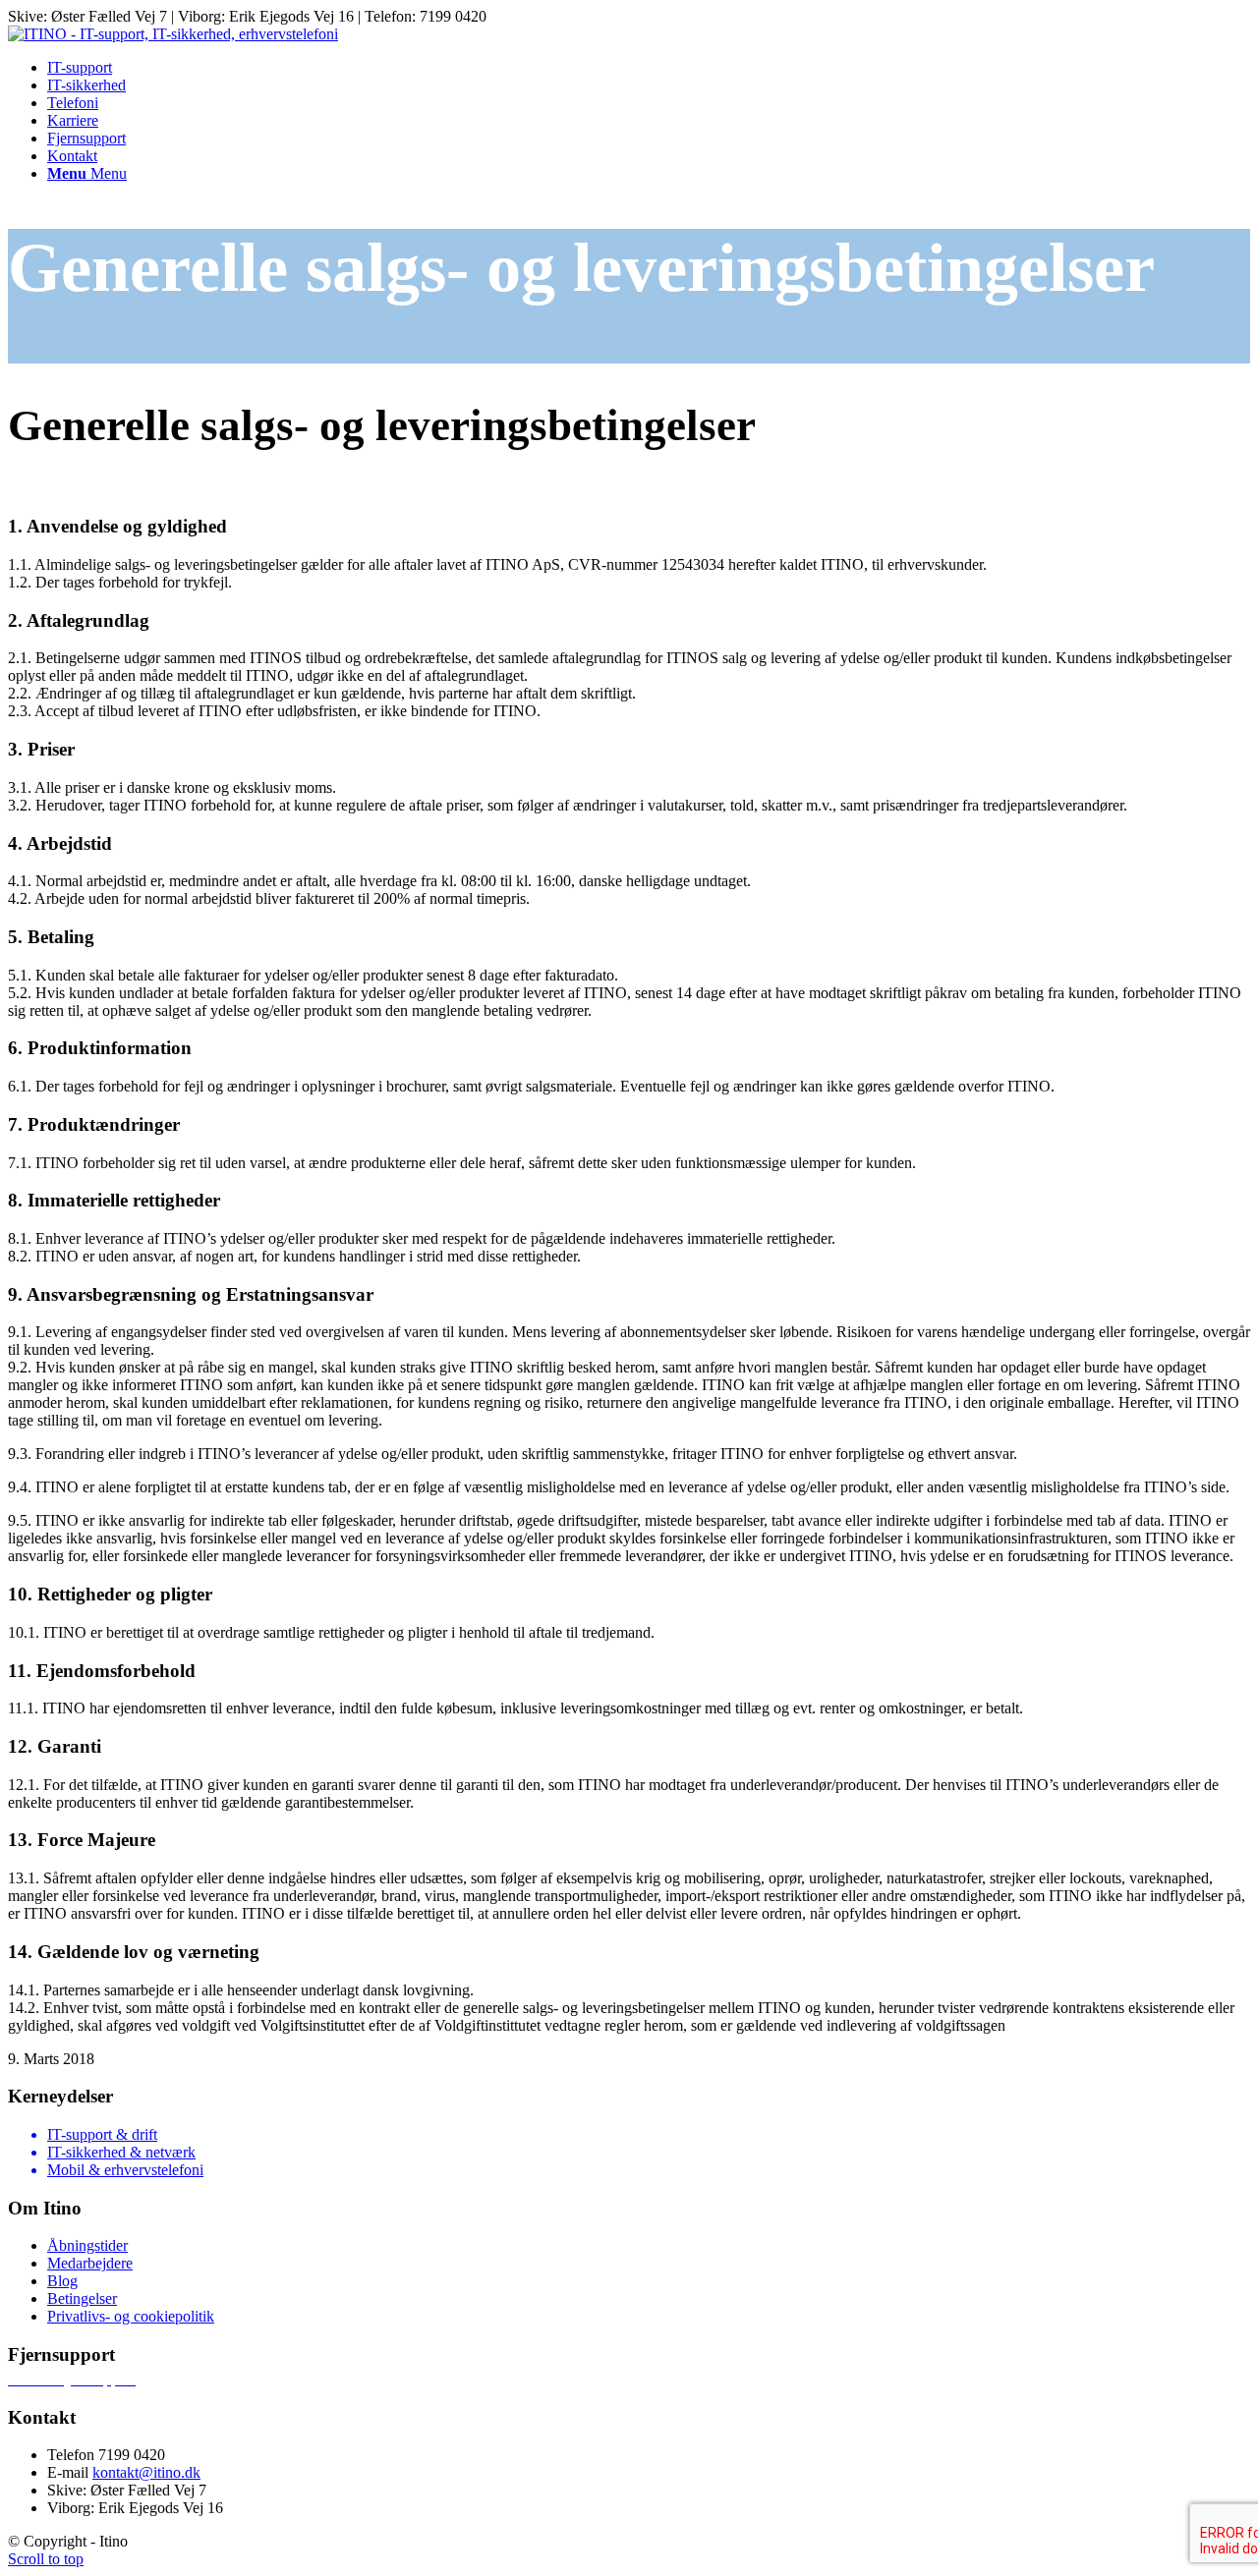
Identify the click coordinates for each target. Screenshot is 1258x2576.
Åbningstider (87, 2245)
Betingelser (82, 2298)
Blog (62, 2281)
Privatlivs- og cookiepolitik (131, 2316)
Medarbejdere (90, 2263)
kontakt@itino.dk (146, 2472)
